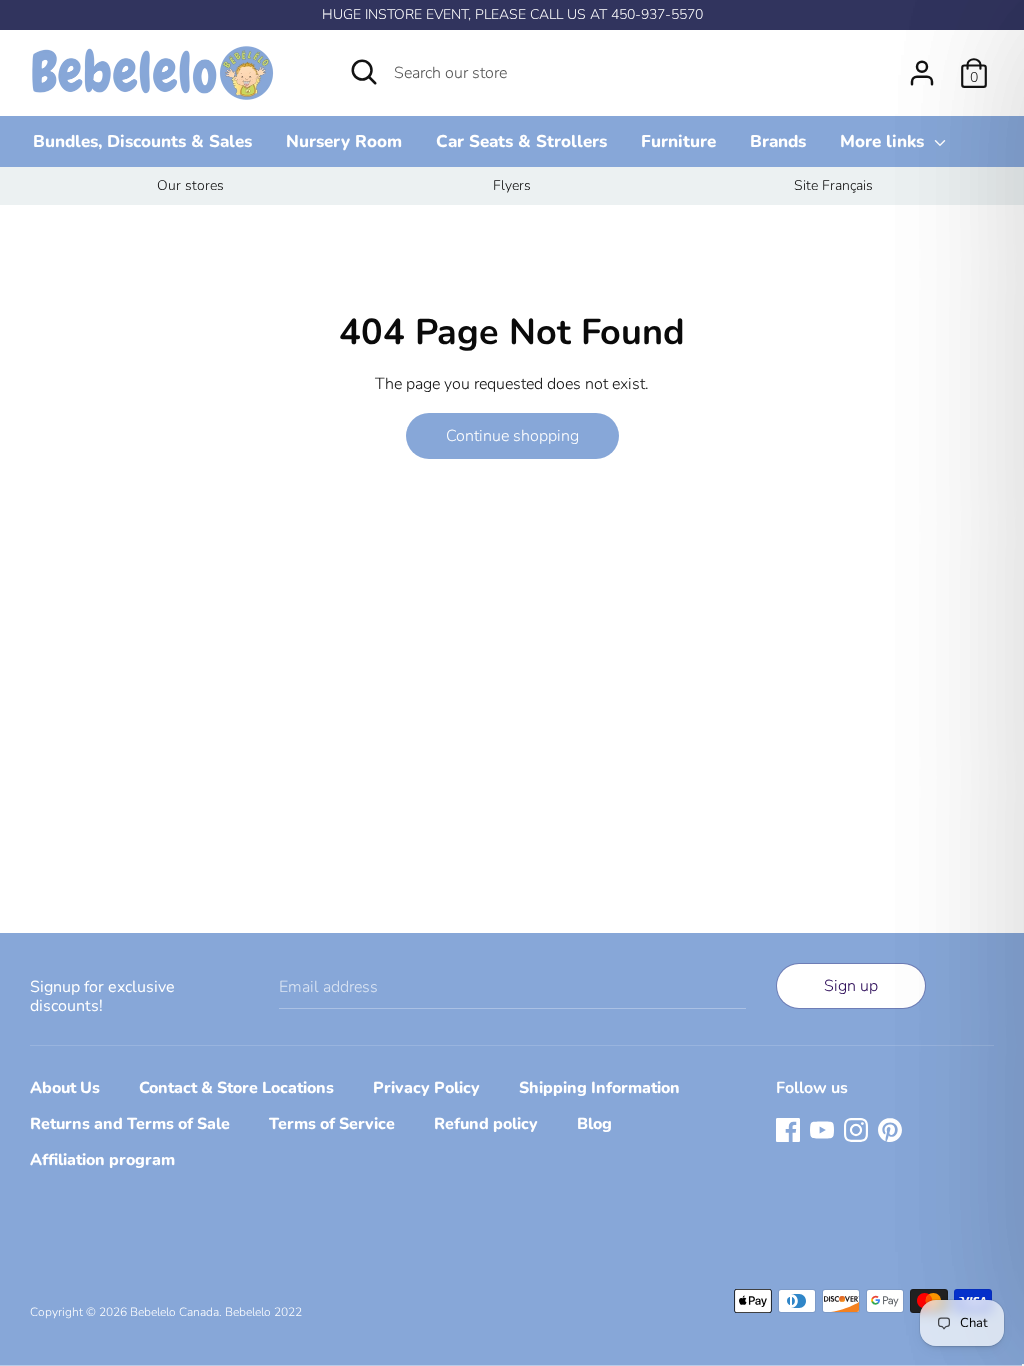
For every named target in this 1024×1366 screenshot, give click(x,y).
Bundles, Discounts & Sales (142, 141)
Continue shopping (512, 436)
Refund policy (486, 1124)
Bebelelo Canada (174, 1312)
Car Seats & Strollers (521, 141)
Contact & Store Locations (236, 1088)
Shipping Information (599, 1088)
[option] (190, 186)
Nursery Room (344, 141)
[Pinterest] (890, 1129)
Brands (778, 141)
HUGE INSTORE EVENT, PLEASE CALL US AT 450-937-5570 (512, 14)
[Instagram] (856, 1129)
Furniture (678, 141)
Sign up (851, 986)
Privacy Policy (426, 1088)
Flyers (512, 185)
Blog (594, 1124)
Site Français (833, 185)
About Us (65, 1088)
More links (884, 141)
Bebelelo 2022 (263, 1312)
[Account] (922, 65)
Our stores (190, 185)
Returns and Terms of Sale (130, 1124)
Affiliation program (102, 1160)
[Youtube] (822, 1129)
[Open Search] (364, 72)
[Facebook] (788, 1129)
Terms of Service (332, 1124)
